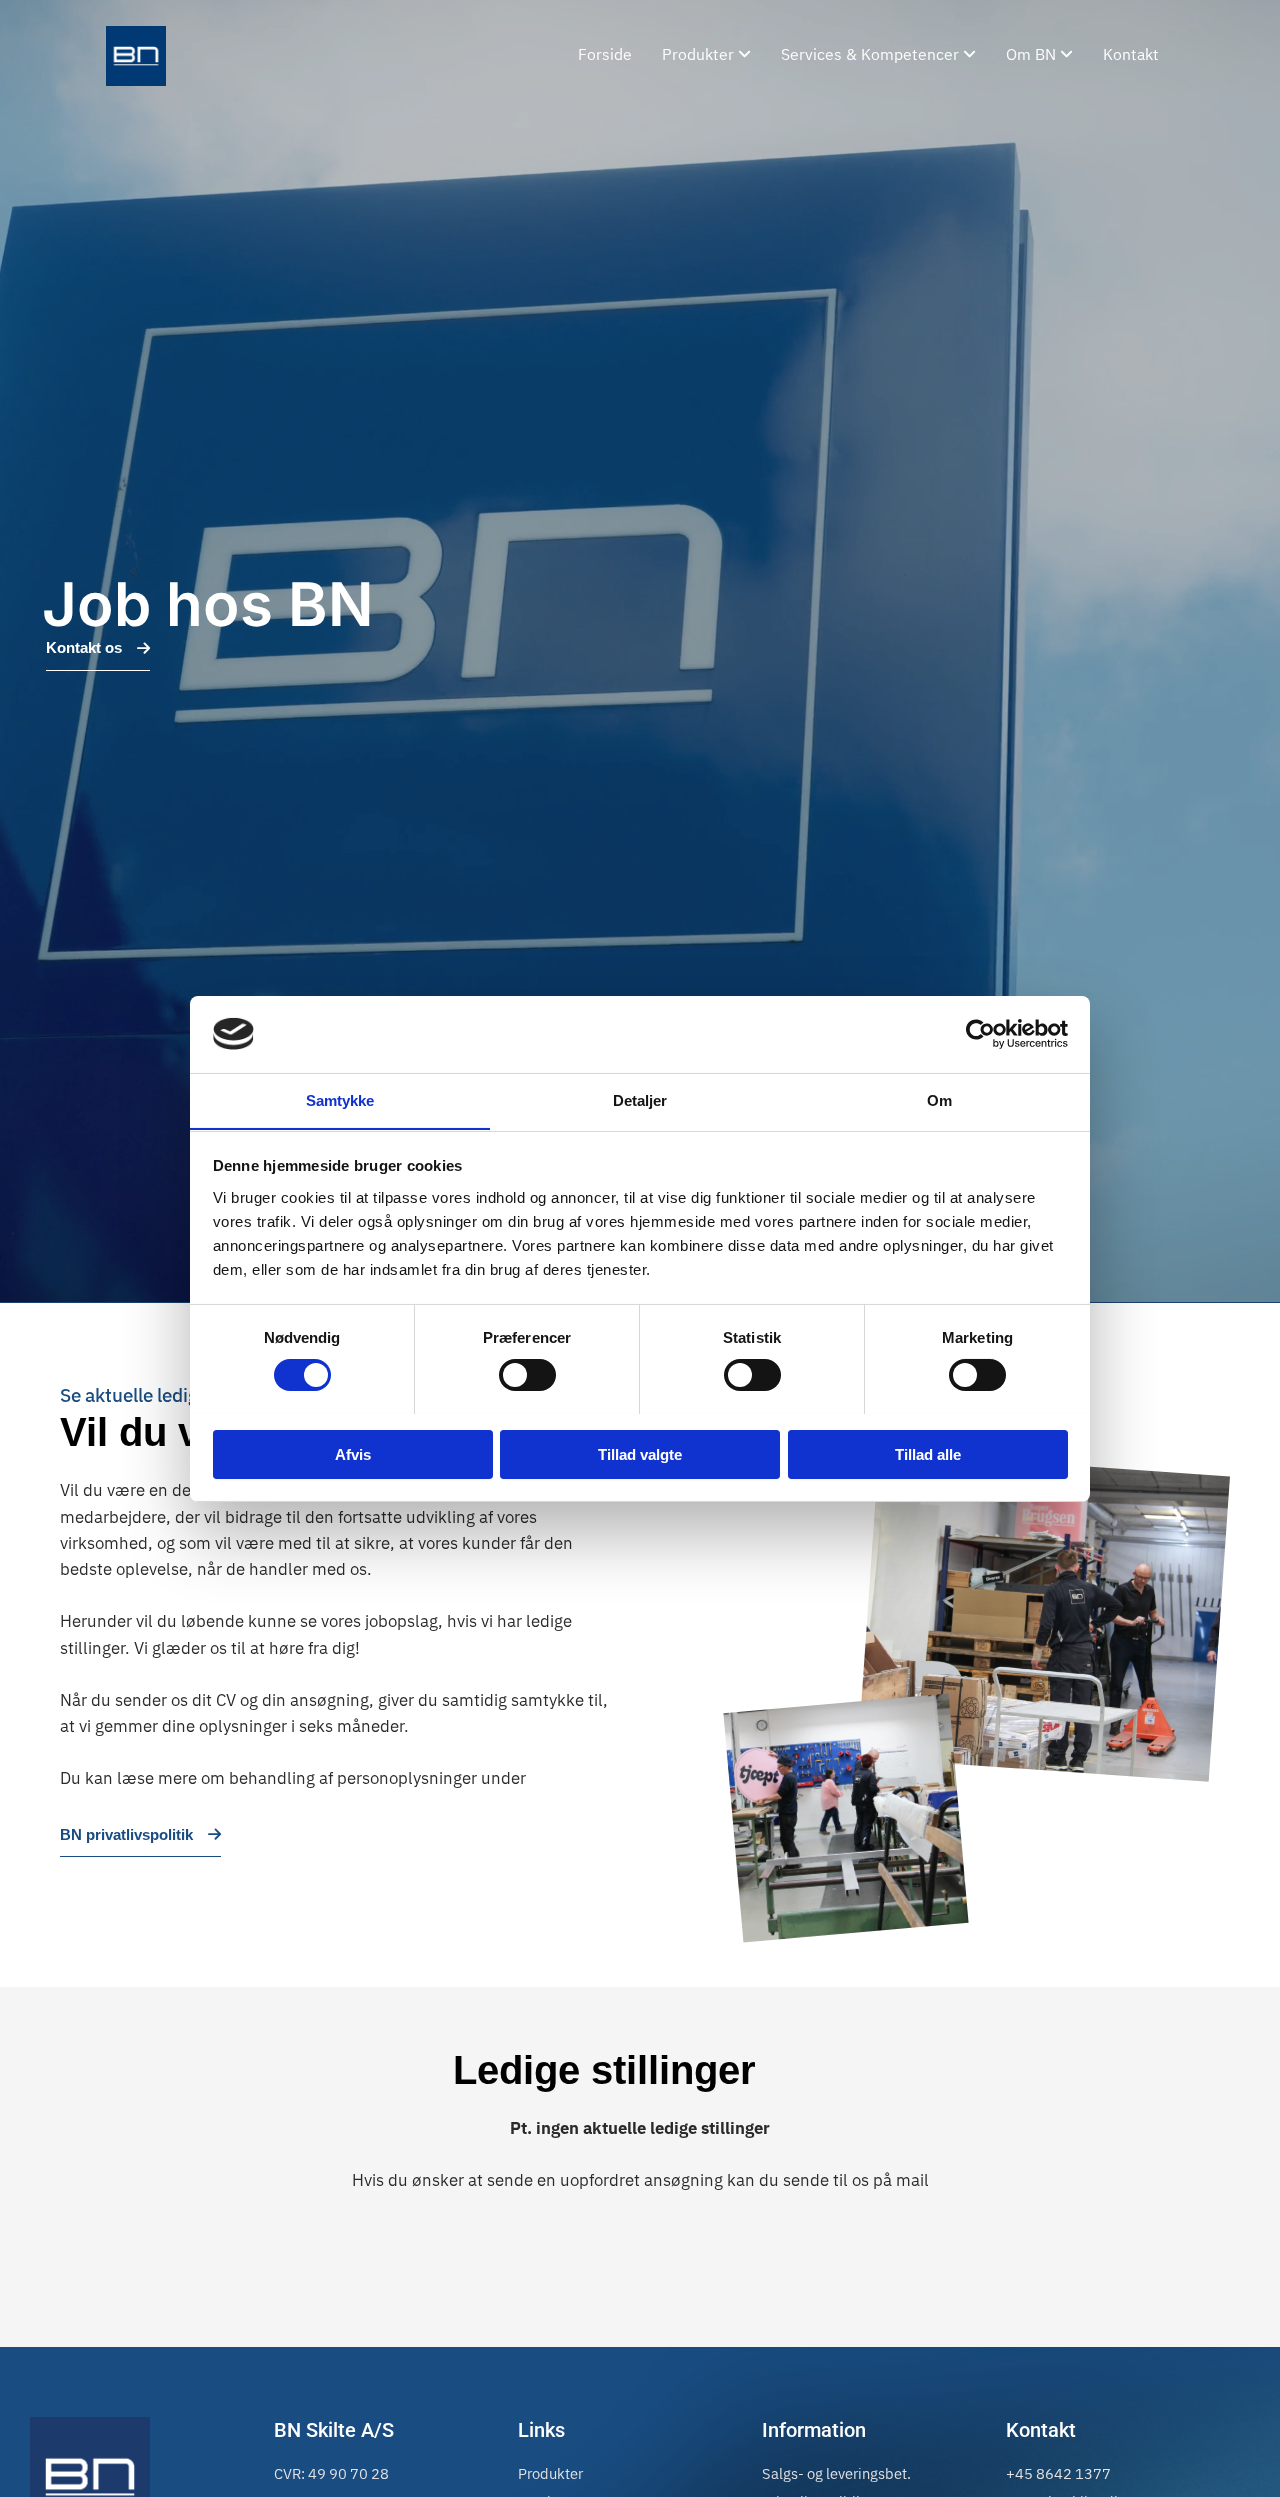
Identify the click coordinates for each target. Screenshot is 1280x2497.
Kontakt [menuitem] (1131, 55)
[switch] (527, 1375)
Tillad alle (928, 1453)
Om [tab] (939, 1099)
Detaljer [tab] (640, 1099)
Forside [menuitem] (605, 55)
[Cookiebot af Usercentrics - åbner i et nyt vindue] (980, 1034)
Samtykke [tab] (340, 1099)
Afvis (353, 1453)
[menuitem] (706, 56)
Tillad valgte (640, 1453)
